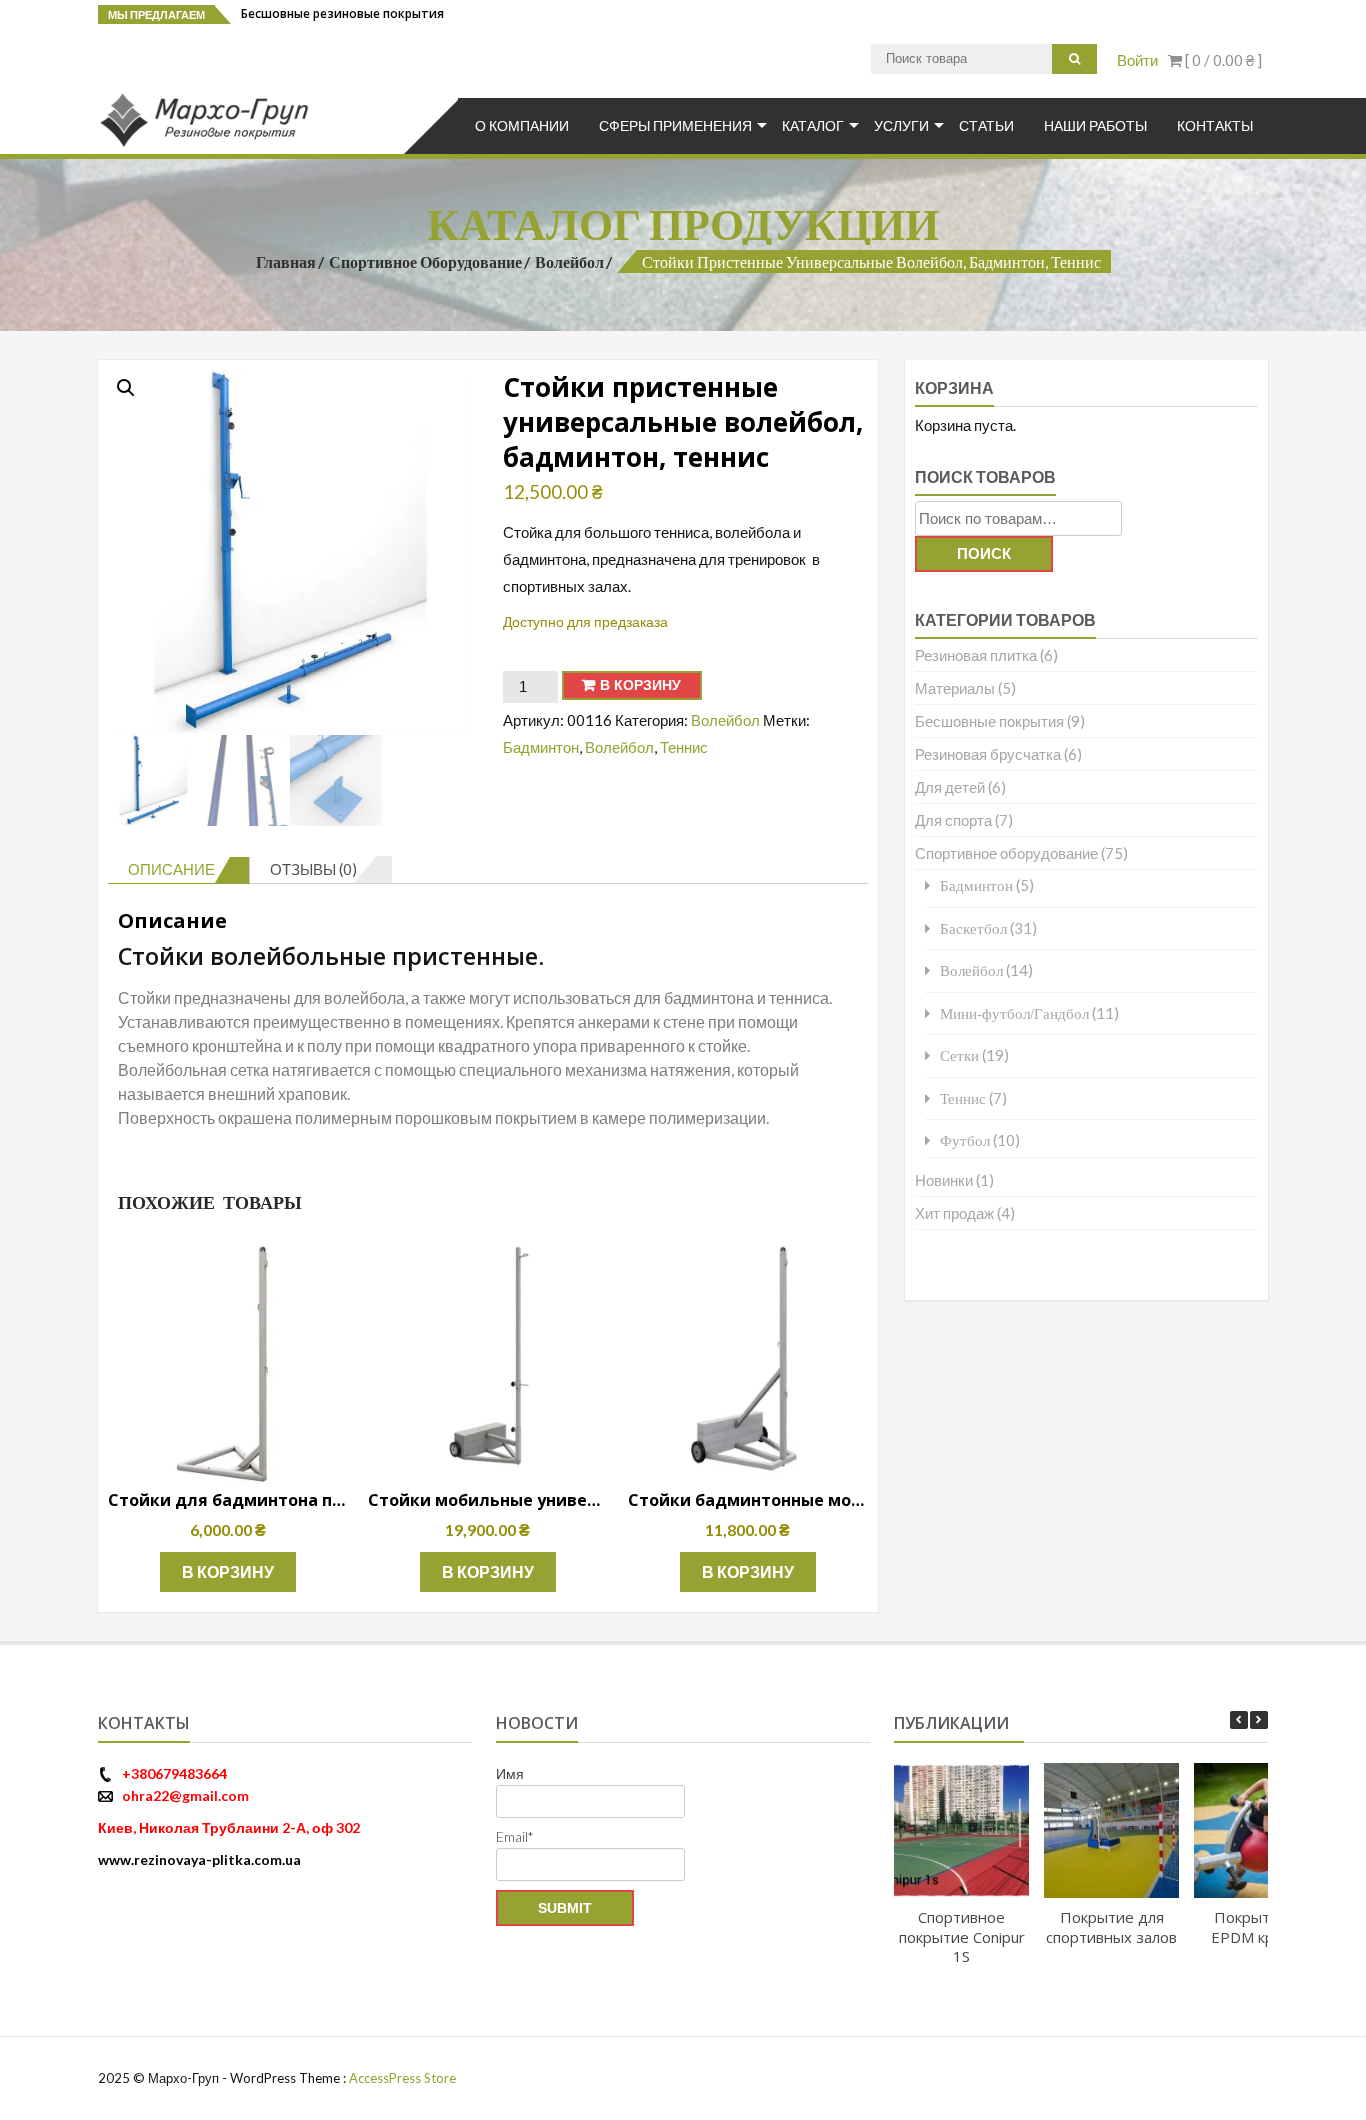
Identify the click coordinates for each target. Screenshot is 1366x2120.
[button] (126, 388)
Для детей (950, 787)
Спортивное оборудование (425, 261)
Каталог (813, 125)
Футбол (965, 1140)
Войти (1137, 60)
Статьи (986, 125)
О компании (522, 125)
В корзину (640, 685)
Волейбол (569, 261)
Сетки (959, 1055)
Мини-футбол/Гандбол (1014, 1013)
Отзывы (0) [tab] (313, 869)
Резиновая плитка (976, 655)
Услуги (901, 125)
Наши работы (1095, 125)
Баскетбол (973, 928)
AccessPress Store (402, 2078)
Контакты (1215, 125)
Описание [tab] (171, 869)
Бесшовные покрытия (989, 721)
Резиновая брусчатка (988, 754)
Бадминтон (541, 747)
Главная (286, 261)
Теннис (684, 747)
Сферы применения (675, 125)
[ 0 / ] (1222, 60)
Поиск (984, 553)
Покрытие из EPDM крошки (1261, 1927)
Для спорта (953, 820)
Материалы (955, 688)
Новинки (944, 1180)
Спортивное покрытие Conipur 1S (961, 1936)
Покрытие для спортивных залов (1111, 1927)
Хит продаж (954, 1213)
